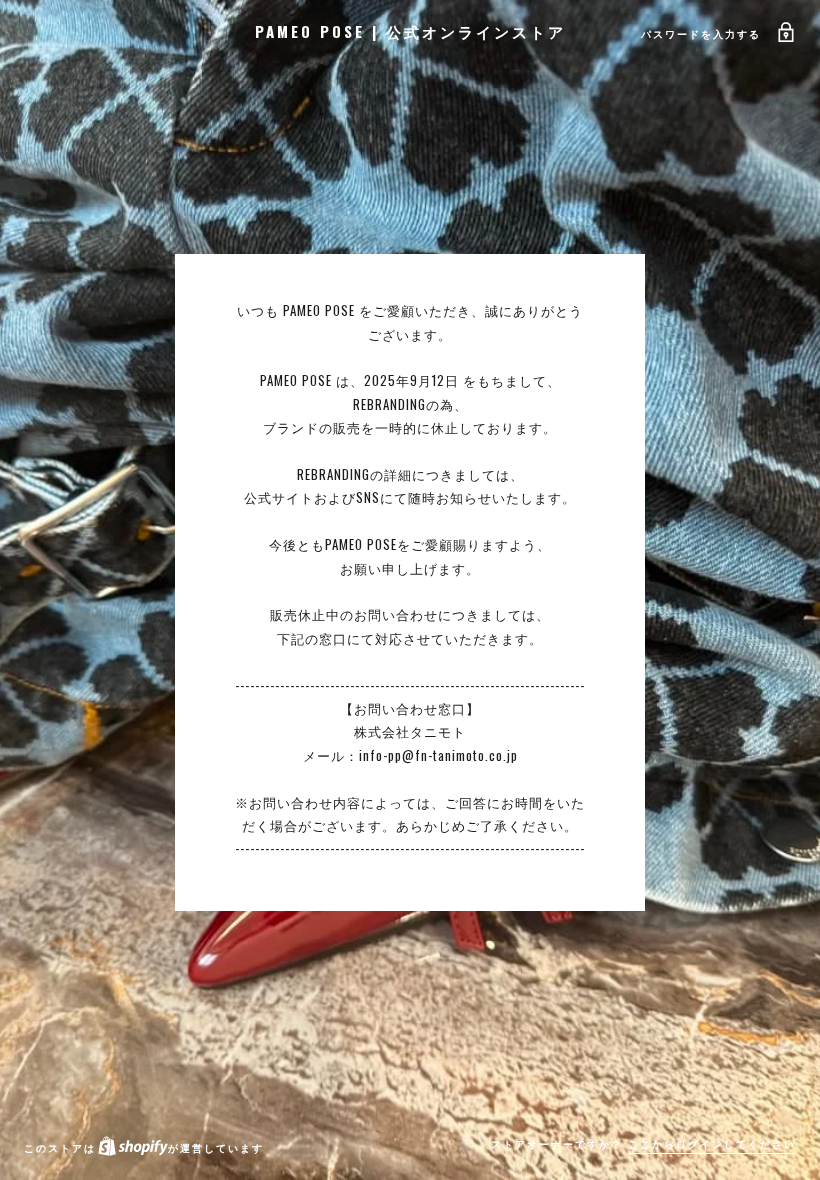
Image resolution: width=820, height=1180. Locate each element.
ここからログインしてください (712, 1143)
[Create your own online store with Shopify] (132, 1147)
